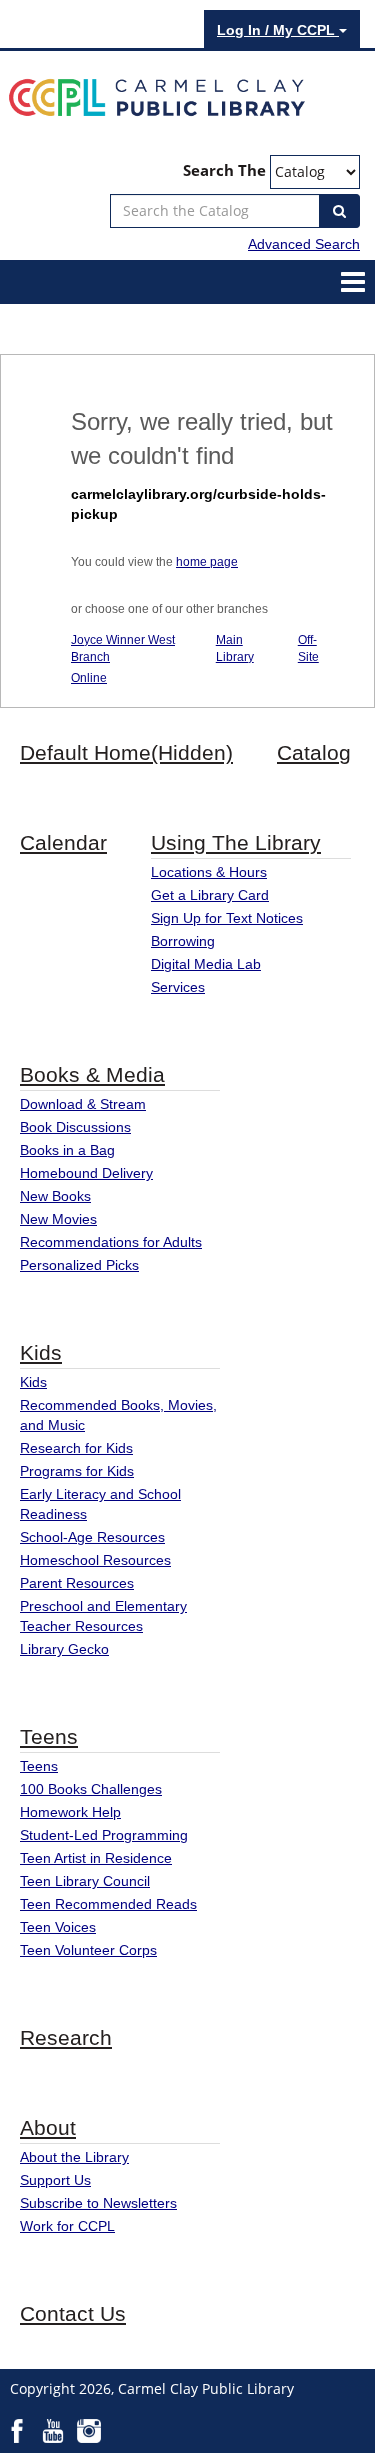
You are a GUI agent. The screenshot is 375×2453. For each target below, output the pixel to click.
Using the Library (236, 842)
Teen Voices (58, 1927)
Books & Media (92, 1074)
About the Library (74, 2157)
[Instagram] (89, 2430)
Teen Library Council (85, 1881)
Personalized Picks (79, 1265)
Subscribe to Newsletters (98, 2203)
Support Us (55, 2180)
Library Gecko (64, 1649)
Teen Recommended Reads (108, 1904)
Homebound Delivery (86, 1173)
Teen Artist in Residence (96, 1858)
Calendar (63, 842)
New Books (55, 1196)
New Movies (58, 1219)
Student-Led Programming (104, 1835)
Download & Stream (83, 1104)
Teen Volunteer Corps (88, 1950)
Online (89, 678)
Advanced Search (304, 244)
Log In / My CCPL (278, 30)
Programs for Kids (77, 1471)
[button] (353, 281)
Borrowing (183, 941)
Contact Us (73, 2313)
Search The (224, 170)
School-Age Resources (92, 1537)
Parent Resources (77, 1583)
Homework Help (70, 1812)
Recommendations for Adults (111, 1242)
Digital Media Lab (206, 964)
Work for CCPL (67, 2226)
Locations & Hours (209, 872)
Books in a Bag (67, 1150)
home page (207, 562)
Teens (49, 1736)
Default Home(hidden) (126, 752)
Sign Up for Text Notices (227, 918)
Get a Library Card (210, 895)
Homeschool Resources (95, 1560)
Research (66, 2037)
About (48, 2127)
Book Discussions (75, 1127)
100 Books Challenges (91, 1789)
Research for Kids (76, 1448)
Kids (41, 1352)
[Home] (157, 96)
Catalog (314, 752)
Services (178, 987)
